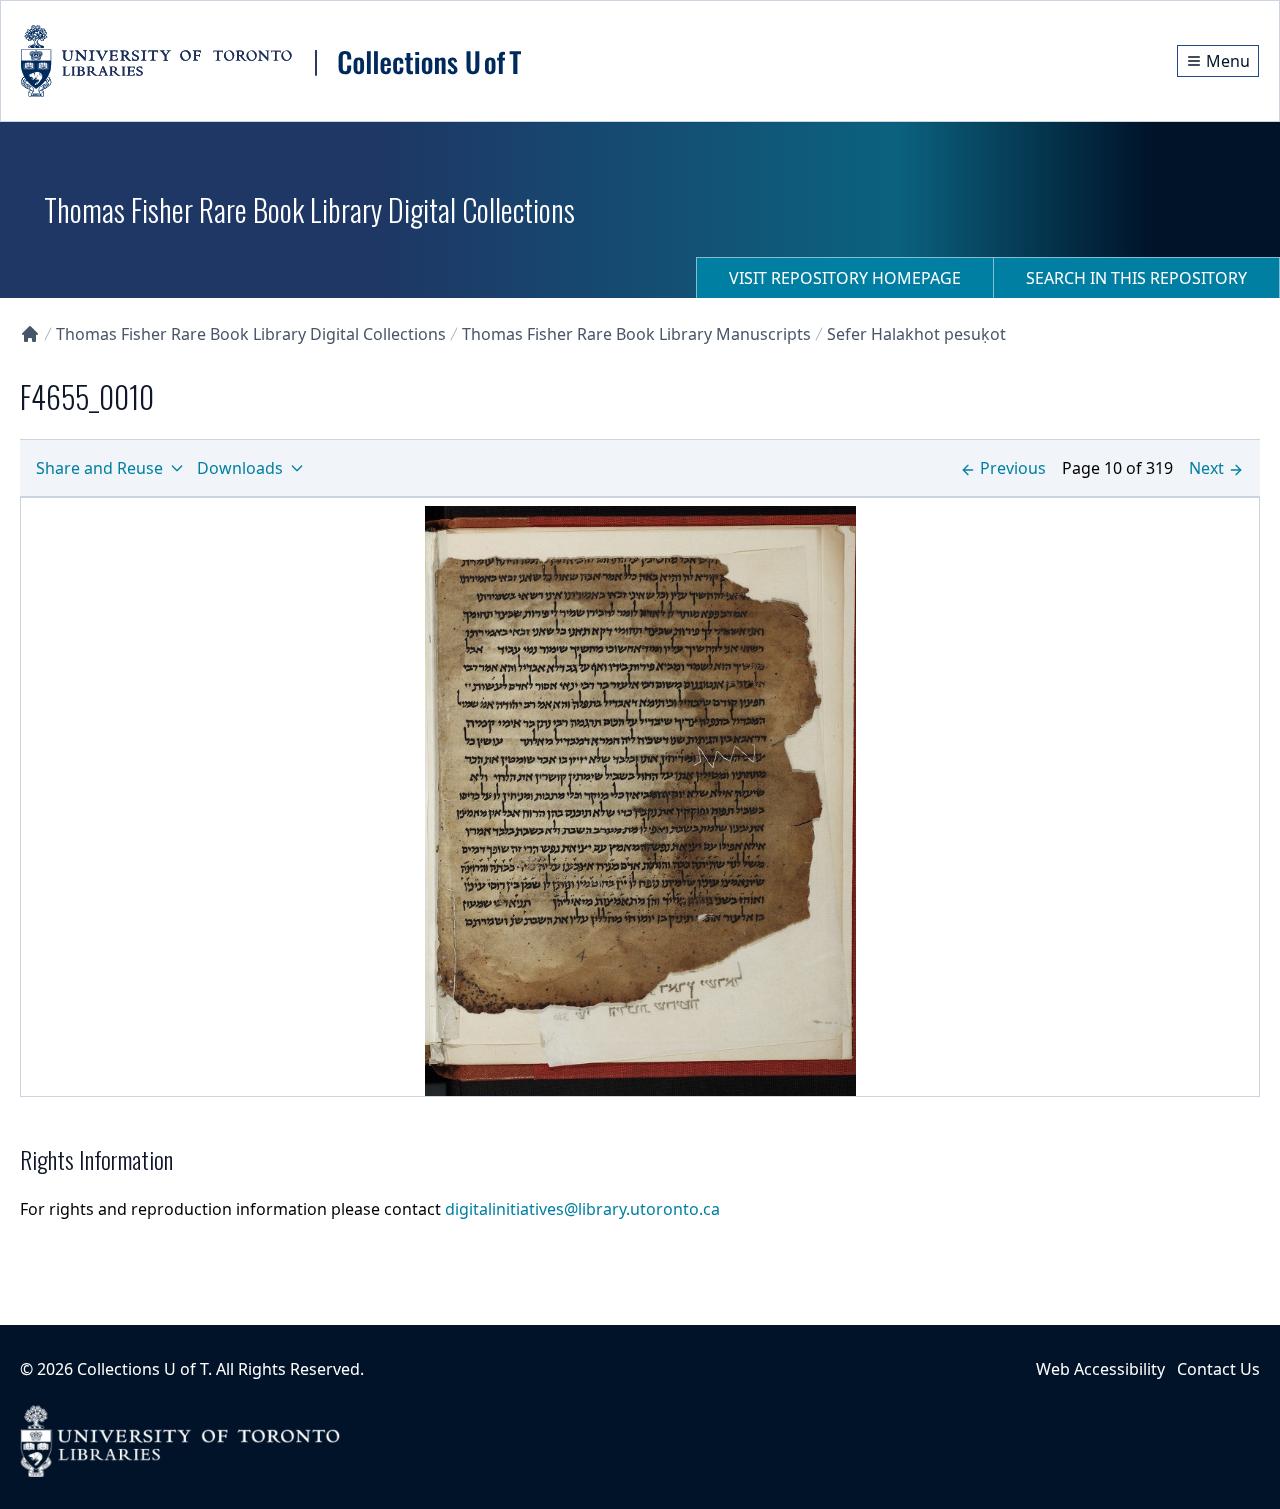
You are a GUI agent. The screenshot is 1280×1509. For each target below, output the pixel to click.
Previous (1013, 468)
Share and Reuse (99, 468)
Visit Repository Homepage (845, 278)
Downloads (240, 468)
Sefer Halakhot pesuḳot (916, 334)
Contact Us (1218, 1369)
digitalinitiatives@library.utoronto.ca (582, 1209)
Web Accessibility (1100, 1369)
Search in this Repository (1136, 278)
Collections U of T (142, 1369)
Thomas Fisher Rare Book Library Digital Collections (251, 334)
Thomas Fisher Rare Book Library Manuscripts (636, 334)
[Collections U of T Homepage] (30, 334)
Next (1206, 468)
